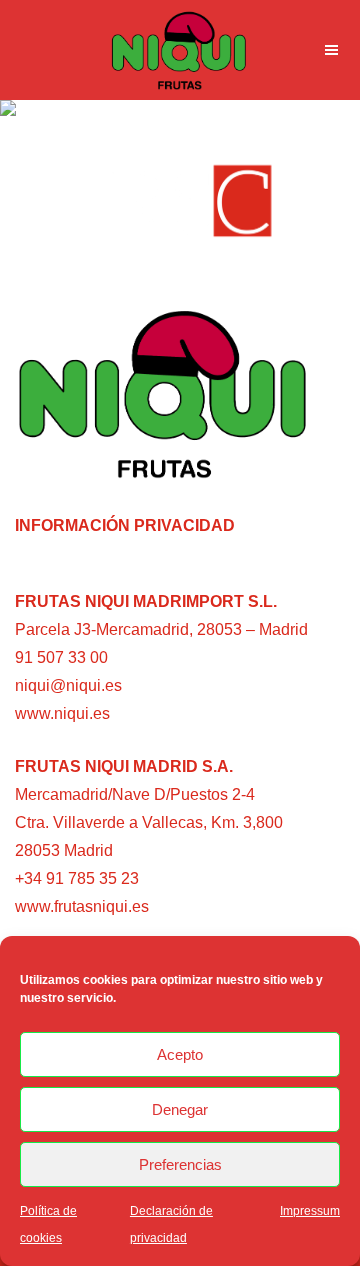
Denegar (180, 1109)
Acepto (180, 1054)
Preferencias (180, 1164)
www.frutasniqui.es (82, 906)
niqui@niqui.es (68, 685)
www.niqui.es (62, 713)
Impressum (310, 1211)
